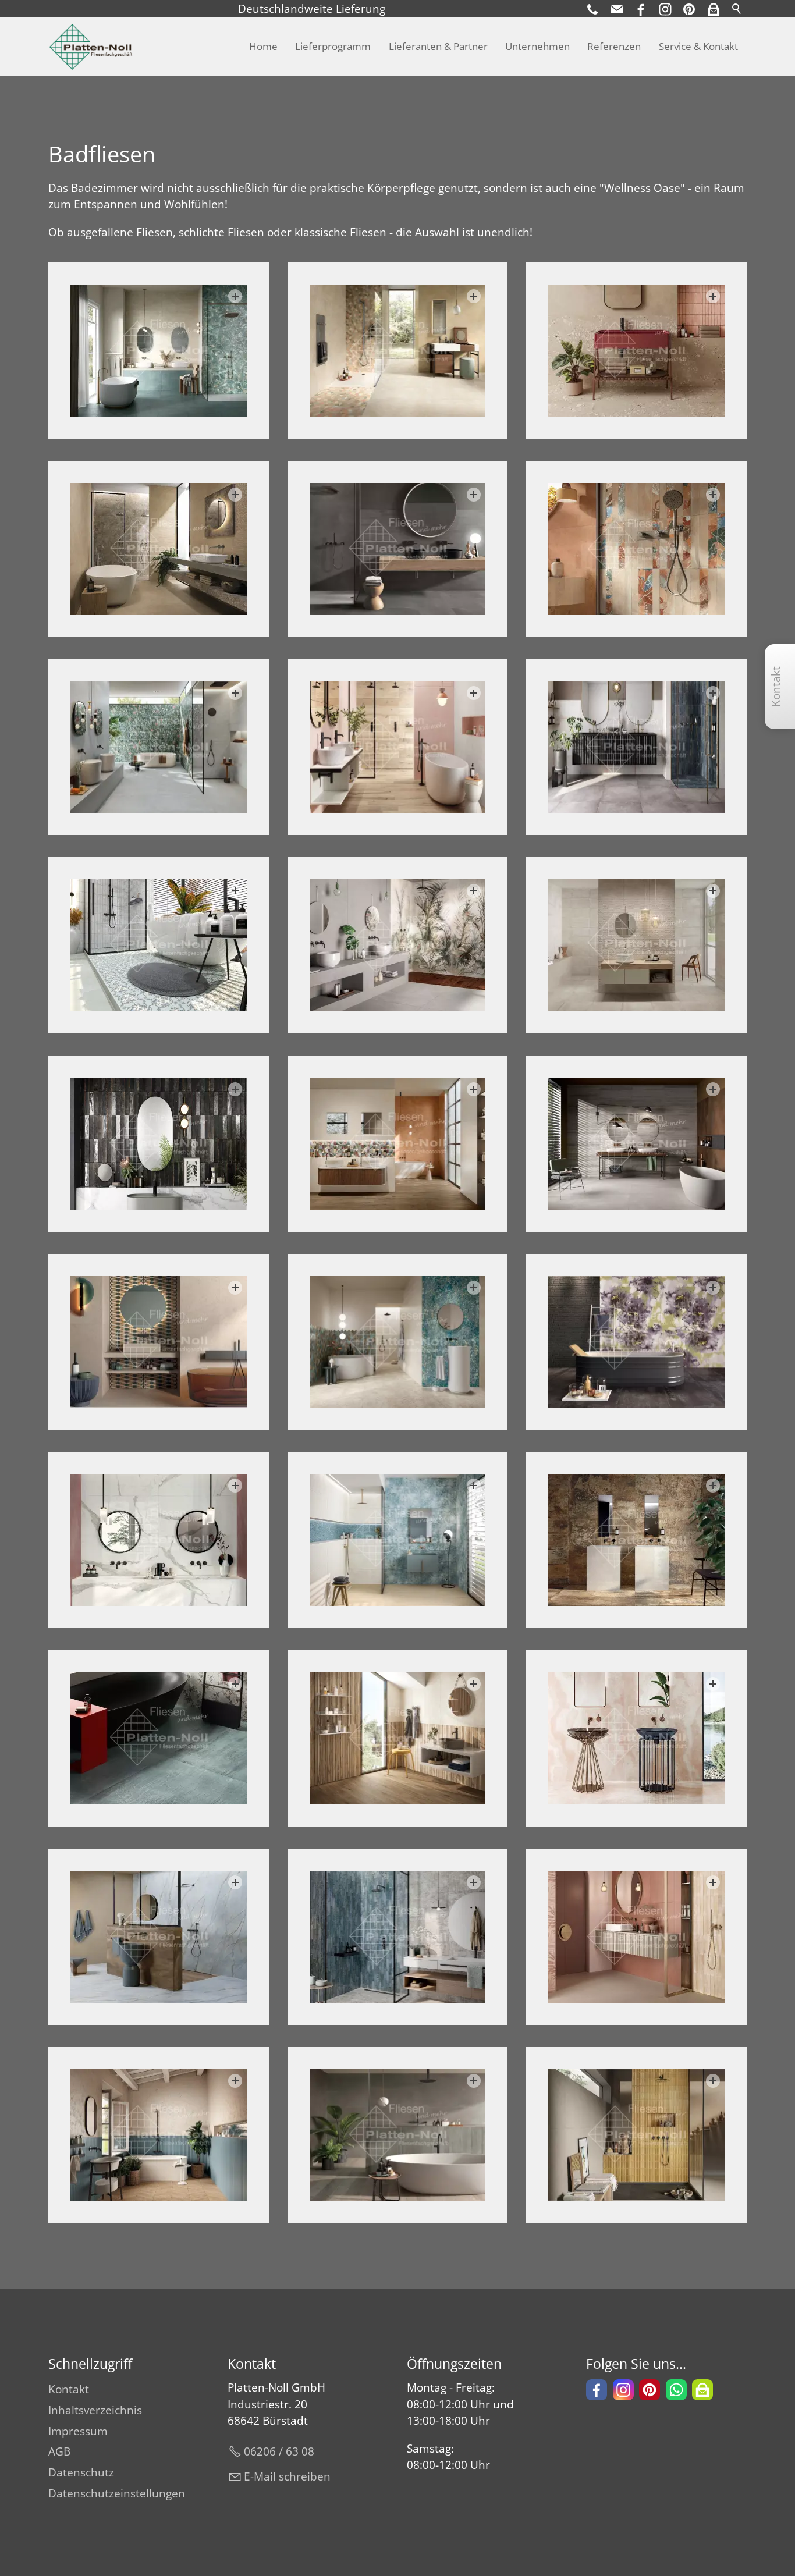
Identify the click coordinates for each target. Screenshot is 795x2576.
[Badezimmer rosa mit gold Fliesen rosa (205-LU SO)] (636, 1937)
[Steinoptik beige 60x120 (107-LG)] (636, 351)
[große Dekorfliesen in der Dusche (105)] (398, 945)
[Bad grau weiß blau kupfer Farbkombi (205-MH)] (636, 747)
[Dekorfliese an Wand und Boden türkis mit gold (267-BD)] (398, 1342)
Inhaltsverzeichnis (95, 2410)
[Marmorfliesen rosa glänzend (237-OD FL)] (636, 1738)
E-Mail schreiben (287, 2476)
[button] (714, 9)
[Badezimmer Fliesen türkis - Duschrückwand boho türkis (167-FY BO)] (159, 351)
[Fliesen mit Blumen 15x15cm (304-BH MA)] (159, 945)
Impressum (78, 2431)
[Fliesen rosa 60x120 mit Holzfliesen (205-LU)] (398, 747)
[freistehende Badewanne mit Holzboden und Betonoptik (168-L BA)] (398, 2135)
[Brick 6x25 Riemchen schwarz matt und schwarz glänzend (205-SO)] (159, 1144)
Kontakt (69, 2389)
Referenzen (614, 46)
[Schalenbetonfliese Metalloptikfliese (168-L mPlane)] (636, 1144)
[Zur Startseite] (91, 47)
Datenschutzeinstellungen (117, 2493)
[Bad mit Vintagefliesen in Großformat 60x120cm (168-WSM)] (159, 1342)
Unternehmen (537, 46)
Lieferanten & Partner (438, 46)
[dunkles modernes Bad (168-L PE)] (398, 549)
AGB (59, 2451)
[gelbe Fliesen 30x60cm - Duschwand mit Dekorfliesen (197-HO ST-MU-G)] (636, 2135)
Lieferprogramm (333, 46)
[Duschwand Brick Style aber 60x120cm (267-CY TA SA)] (636, 549)
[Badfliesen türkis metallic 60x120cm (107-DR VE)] (159, 1738)
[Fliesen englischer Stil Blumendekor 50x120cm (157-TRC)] (159, 2135)
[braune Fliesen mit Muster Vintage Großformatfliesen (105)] (636, 1540)
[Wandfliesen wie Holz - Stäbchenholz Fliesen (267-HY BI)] (398, 1738)
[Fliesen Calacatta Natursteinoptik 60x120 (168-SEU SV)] (159, 1540)
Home (263, 46)
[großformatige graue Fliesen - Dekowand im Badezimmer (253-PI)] (159, 747)
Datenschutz (81, 2472)
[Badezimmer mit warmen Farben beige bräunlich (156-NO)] (159, 549)
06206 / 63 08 (279, 2451)
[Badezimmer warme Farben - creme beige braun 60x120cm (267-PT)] (398, 351)
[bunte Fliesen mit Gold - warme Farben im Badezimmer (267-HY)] (398, 1144)
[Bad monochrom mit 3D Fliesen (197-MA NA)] (636, 945)
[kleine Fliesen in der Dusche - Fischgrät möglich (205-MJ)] (398, 1937)
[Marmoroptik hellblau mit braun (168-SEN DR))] (159, 1937)
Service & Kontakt (698, 46)
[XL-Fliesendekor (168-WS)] (636, 1342)
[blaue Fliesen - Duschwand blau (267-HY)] (398, 1540)
